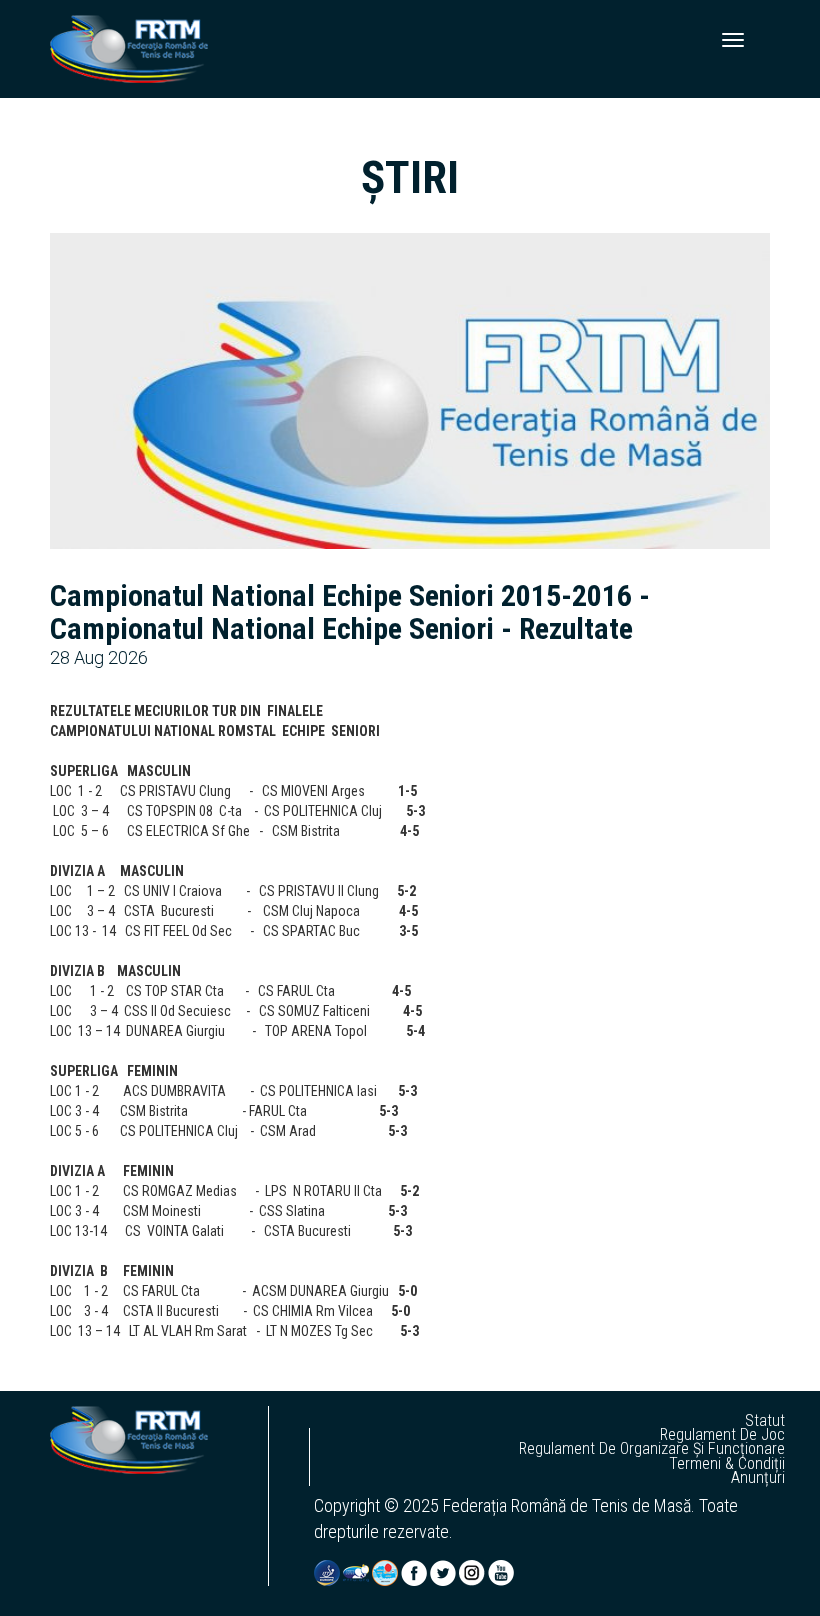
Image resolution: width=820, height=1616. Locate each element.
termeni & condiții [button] (727, 1464)
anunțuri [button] (758, 1478)
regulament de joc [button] (722, 1435)
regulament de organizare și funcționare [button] (652, 1449)
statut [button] (765, 1421)
